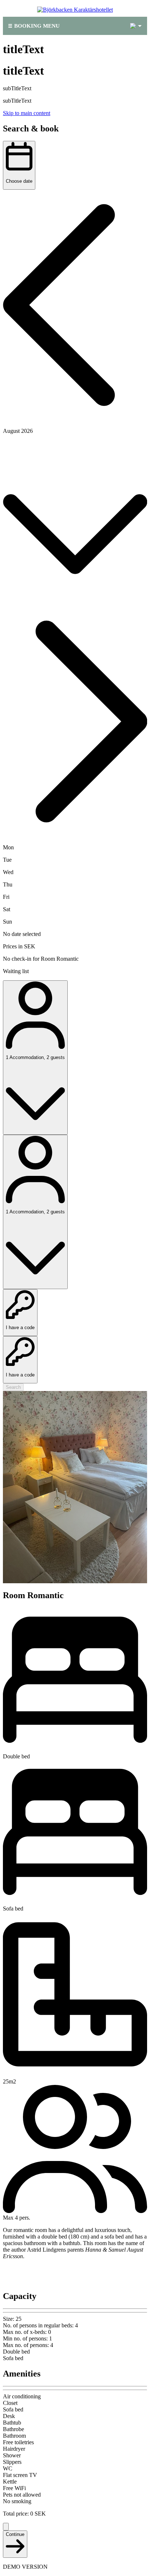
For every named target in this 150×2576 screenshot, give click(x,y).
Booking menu (37, 26)
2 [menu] (133, 26)
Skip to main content (27, 113)
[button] (75, 306)
